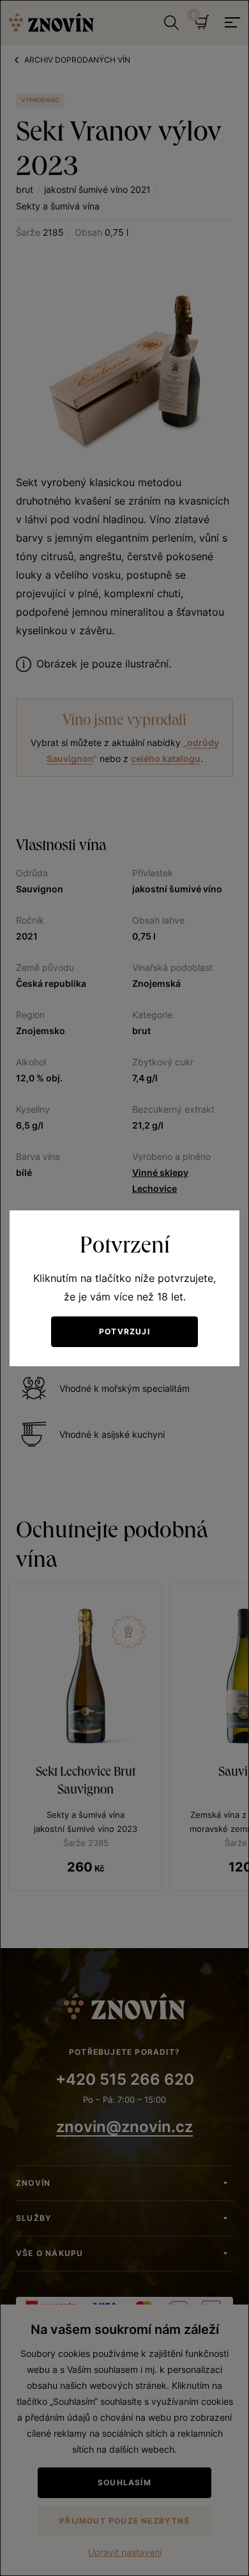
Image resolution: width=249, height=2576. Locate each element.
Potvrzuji (124, 1331)
